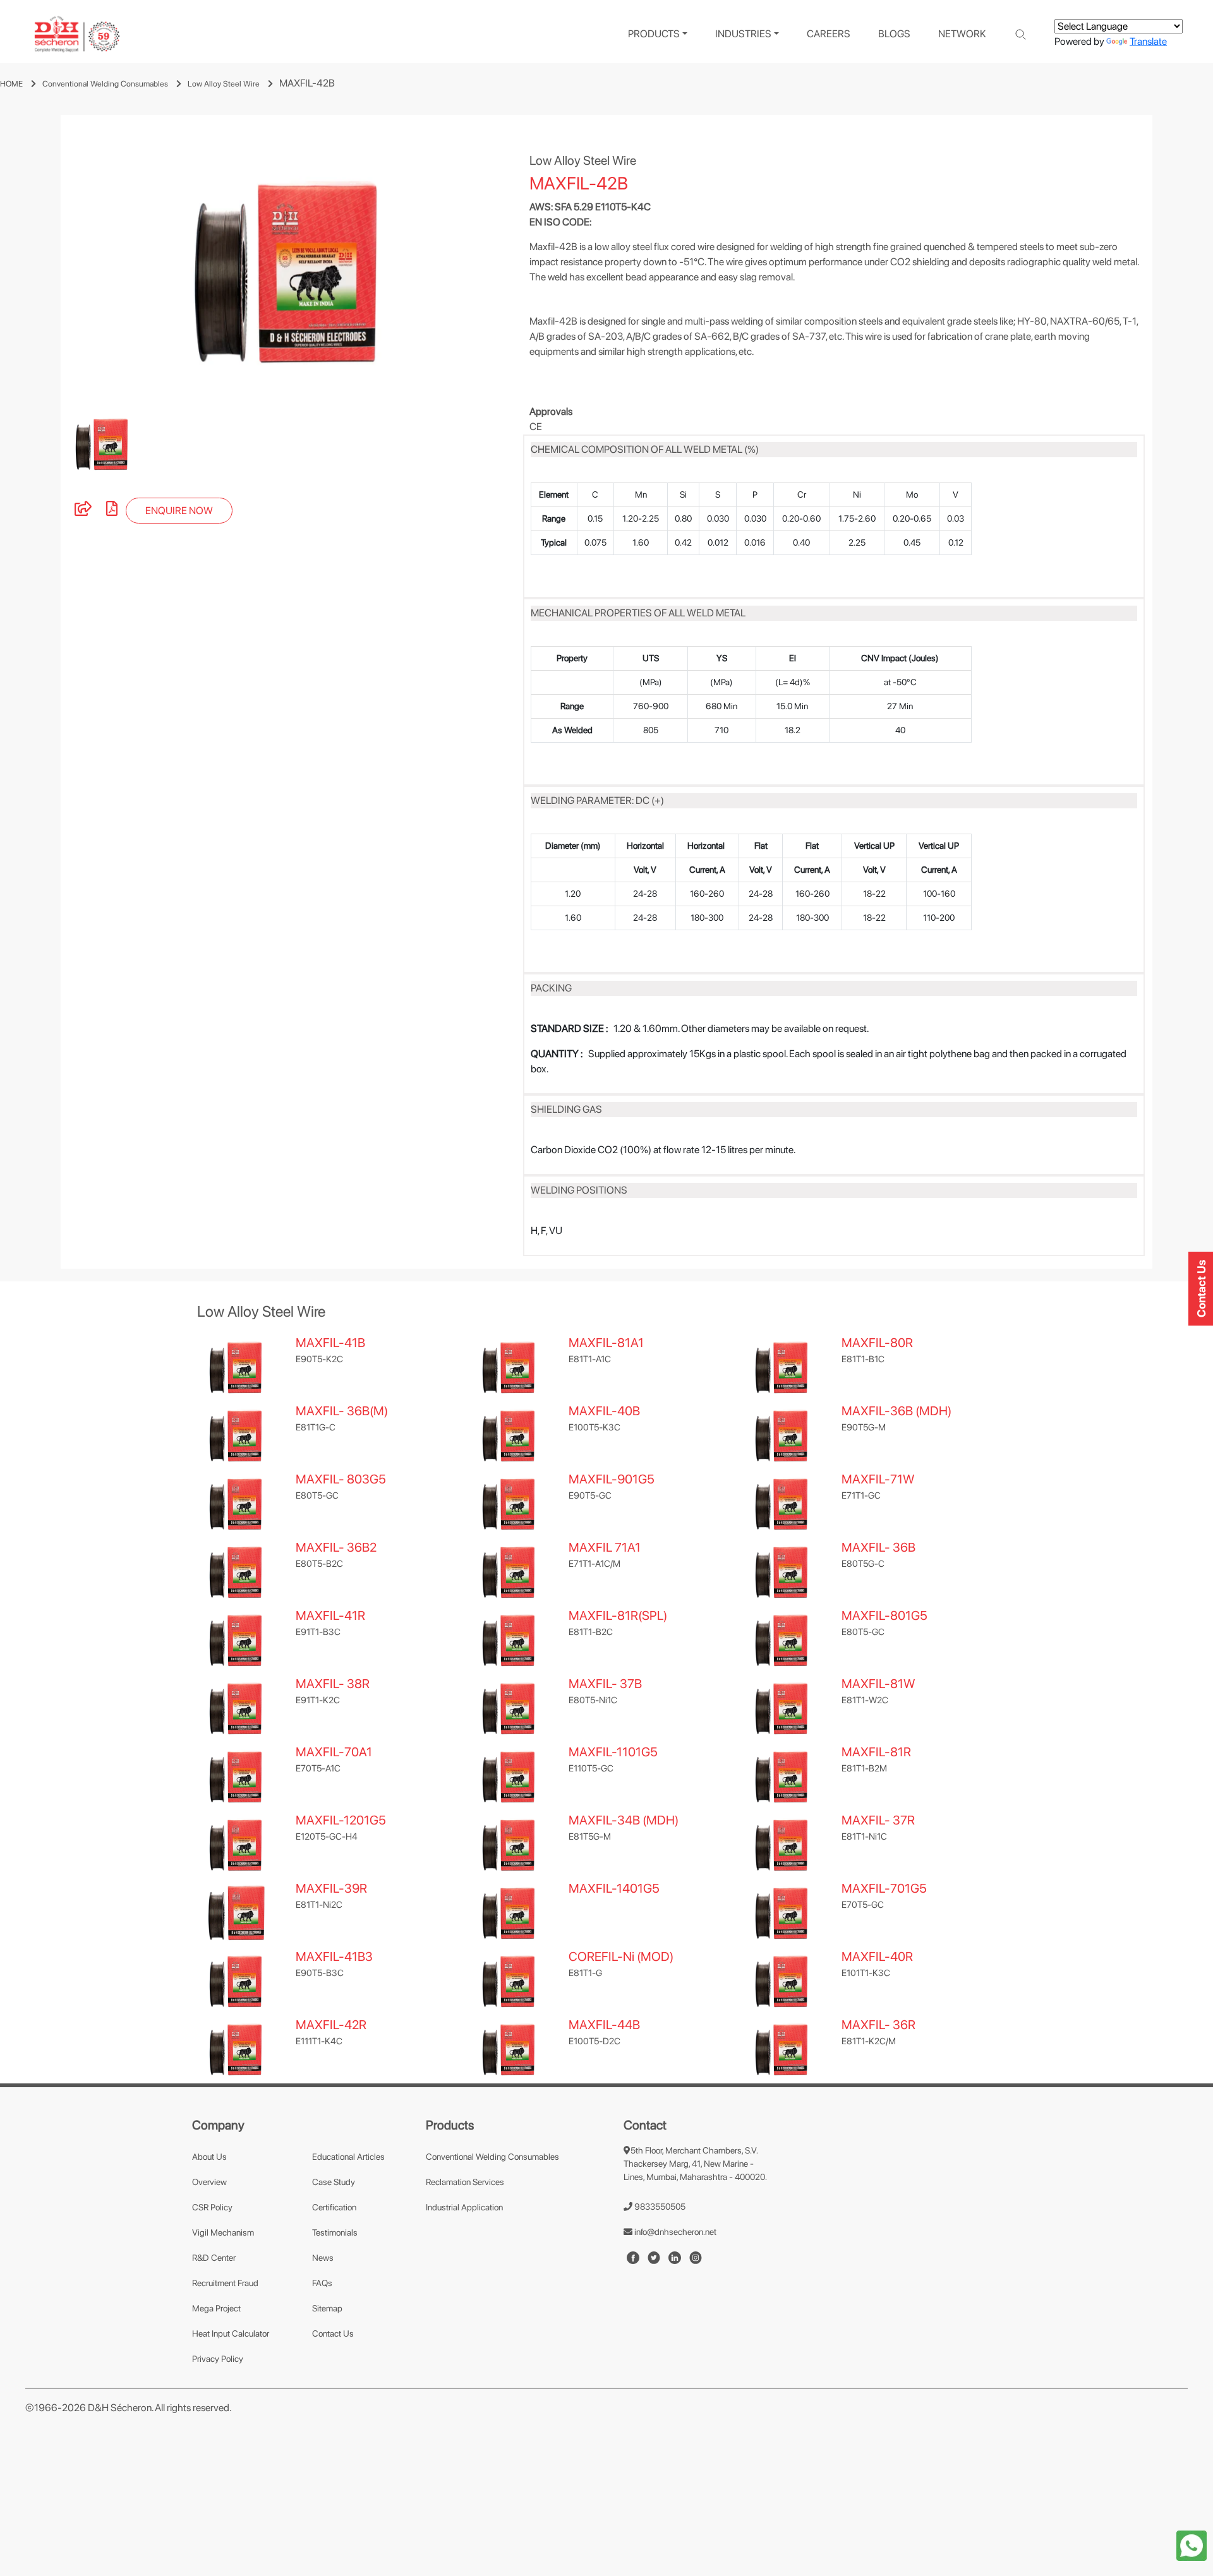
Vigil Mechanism (223, 2232)
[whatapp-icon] (1192, 2545)
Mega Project (216, 2308)
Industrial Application (464, 2207)
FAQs (322, 2283)
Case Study (334, 2182)
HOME (11, 84)
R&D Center (214, 2258)
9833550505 (659, 2207)
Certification (334, 2207)
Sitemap (327, 2308)
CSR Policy (212, 2207)
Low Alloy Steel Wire (224, 84)
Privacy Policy (218, 2359)
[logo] (77, 34)
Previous (52, 263)
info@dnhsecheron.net (674, 2232)
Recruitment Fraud (225, 2283)
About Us (209, 2157)
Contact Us (333, 2333)
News (323, 2258)
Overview (209, 2182)
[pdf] (112, 511)
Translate (1148, 41)
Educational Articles (348, 2157)
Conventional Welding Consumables (105, 84)
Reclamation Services (465, 2182)
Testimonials (335, 2232)
